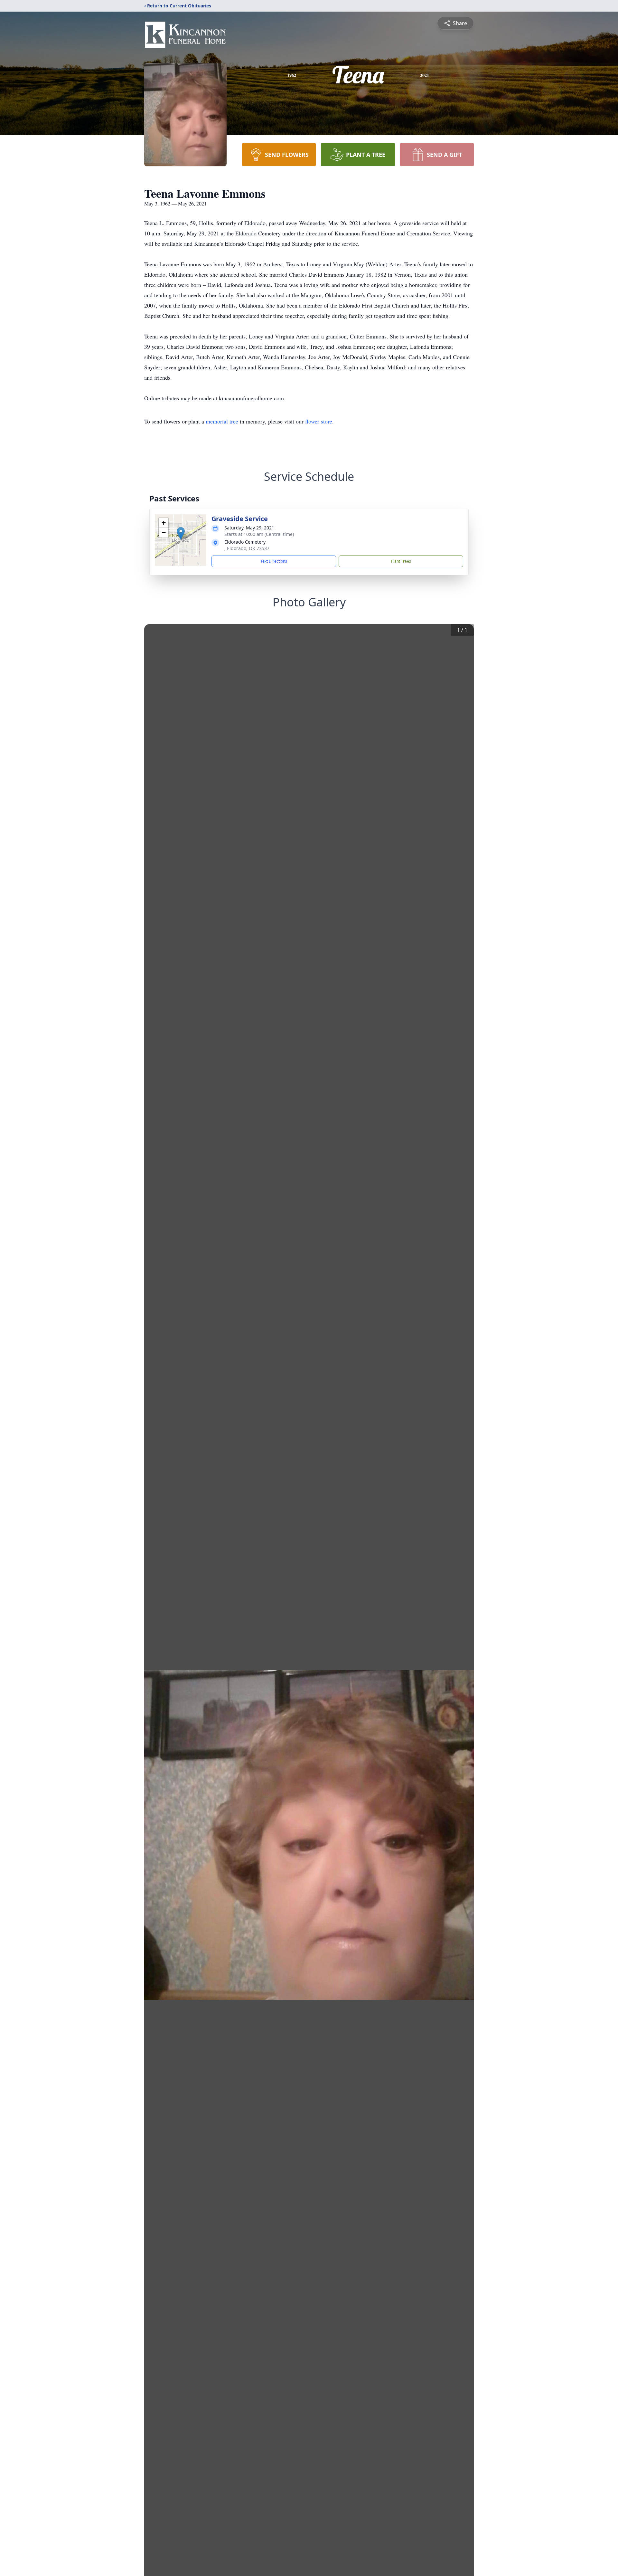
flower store (319, 421)
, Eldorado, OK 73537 (247, 548)
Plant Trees (401, 561)
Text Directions (274, 561)
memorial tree (222, 421)
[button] (181, 533)
